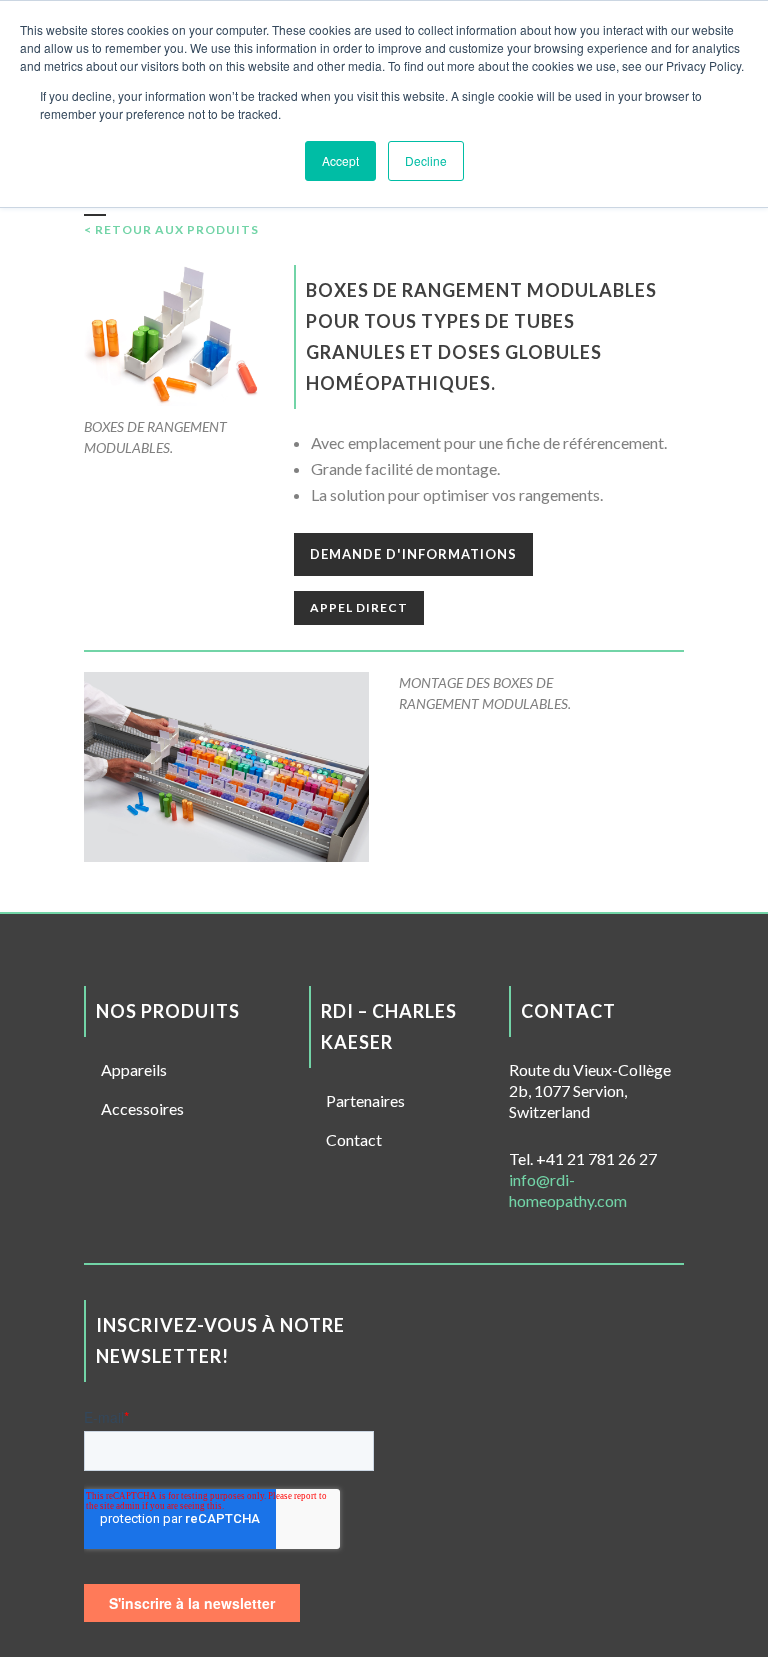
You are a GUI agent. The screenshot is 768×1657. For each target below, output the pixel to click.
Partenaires (365, 1100)
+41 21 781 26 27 (596, 1158)
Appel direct (359, 607)
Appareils (134, 1069)
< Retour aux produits (171, 229)
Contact (354, 1139)
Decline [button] (426, 160)
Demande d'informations (413, 554)
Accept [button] (340, 160)
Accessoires (142, 1108)
